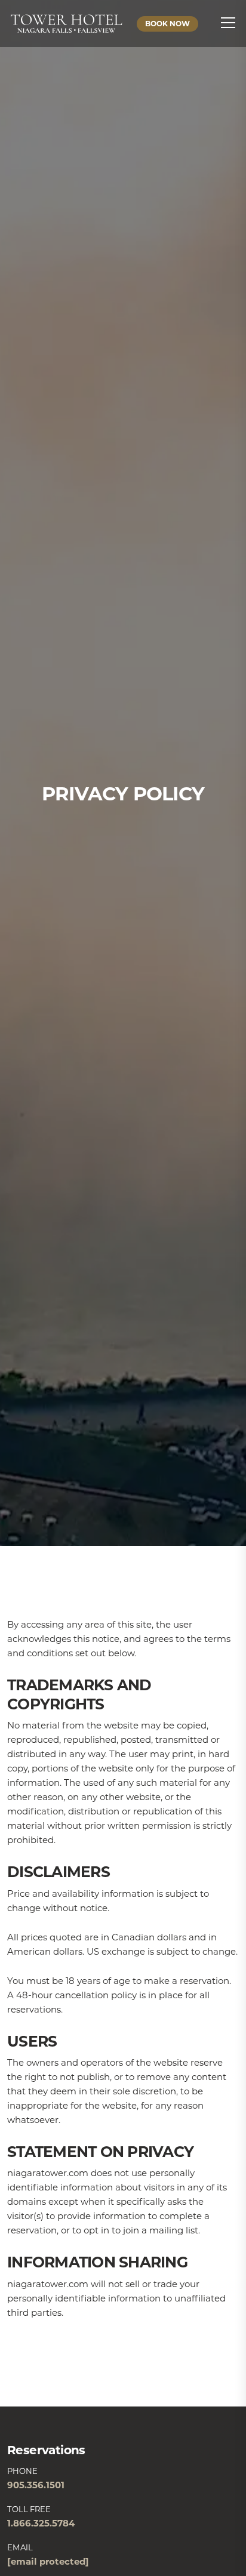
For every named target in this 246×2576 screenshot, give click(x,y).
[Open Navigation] (225, 23)
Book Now (167, 24)
